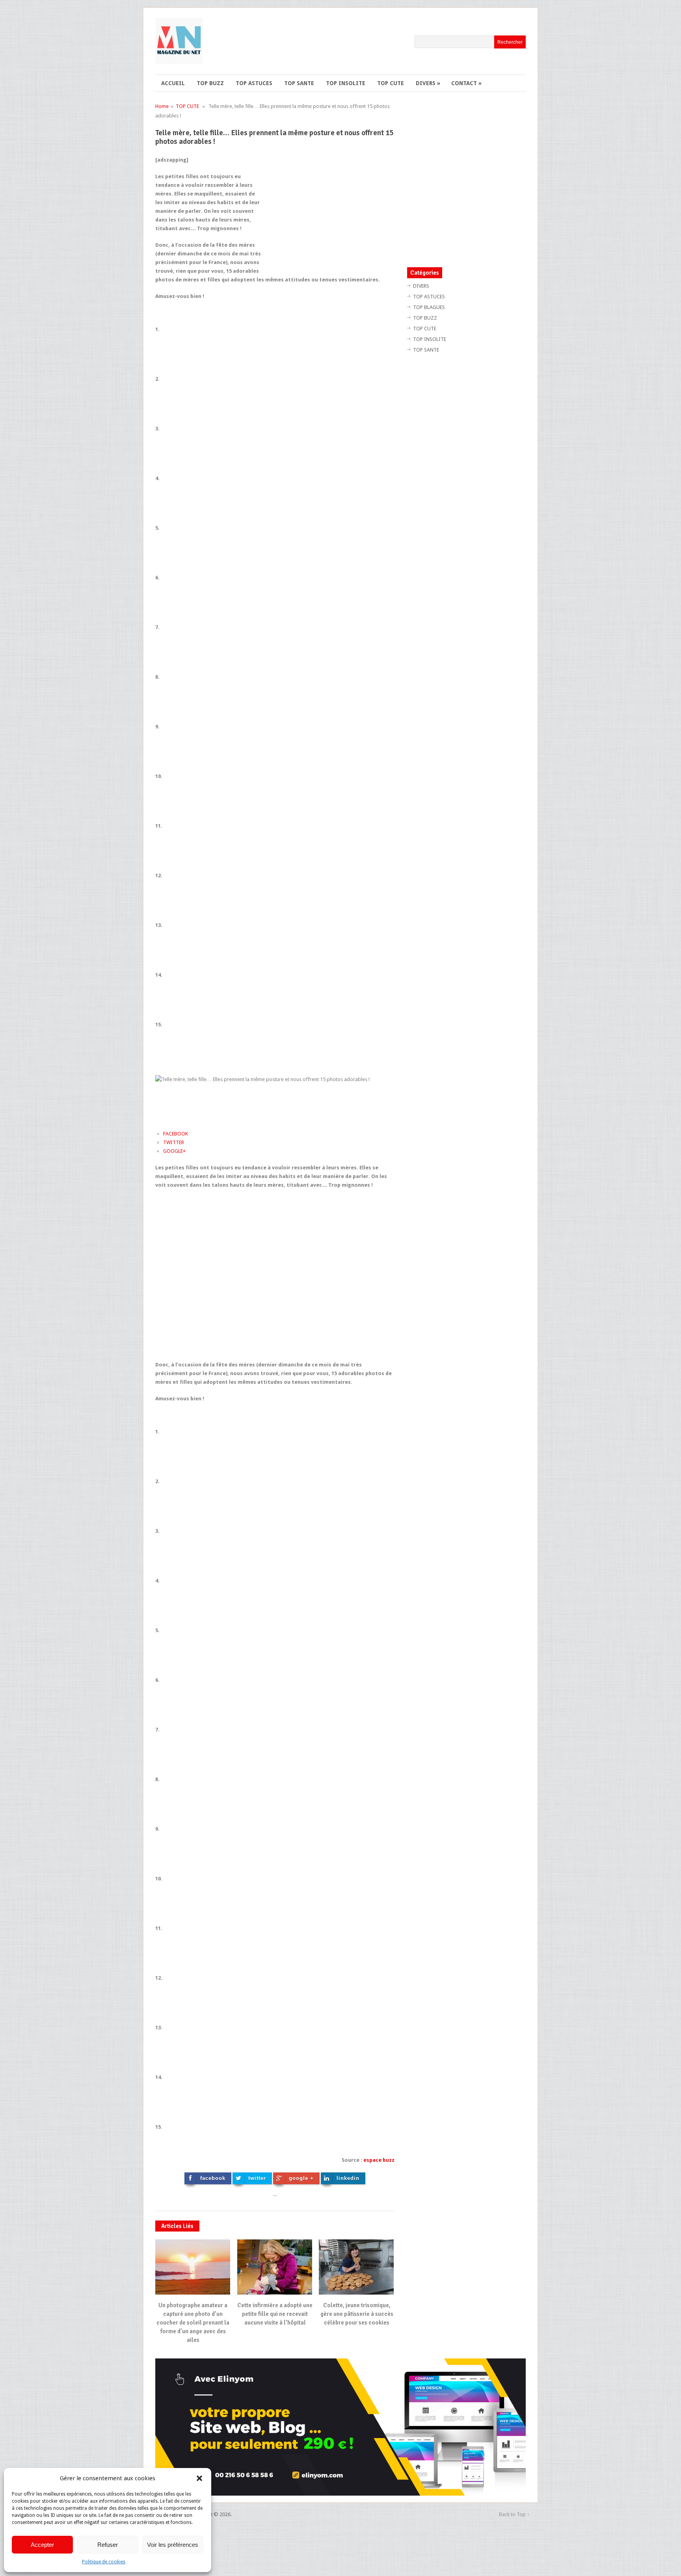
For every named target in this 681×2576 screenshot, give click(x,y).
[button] (199, 2478)
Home (162, 106)
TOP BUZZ (210, 83)
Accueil (173, 83)
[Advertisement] (328, 211)
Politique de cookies (104, 2562)
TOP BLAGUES (429, 307)
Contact (466, 83)
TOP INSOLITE (346, 83)
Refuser (108, 2545)
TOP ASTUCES (254, 83)
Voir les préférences (173, 2545)
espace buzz (379, 2160)
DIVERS (428, 83)
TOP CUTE (391, 83)
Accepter (42, 2545)
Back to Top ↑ (514, 2514)
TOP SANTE (299, 83)
